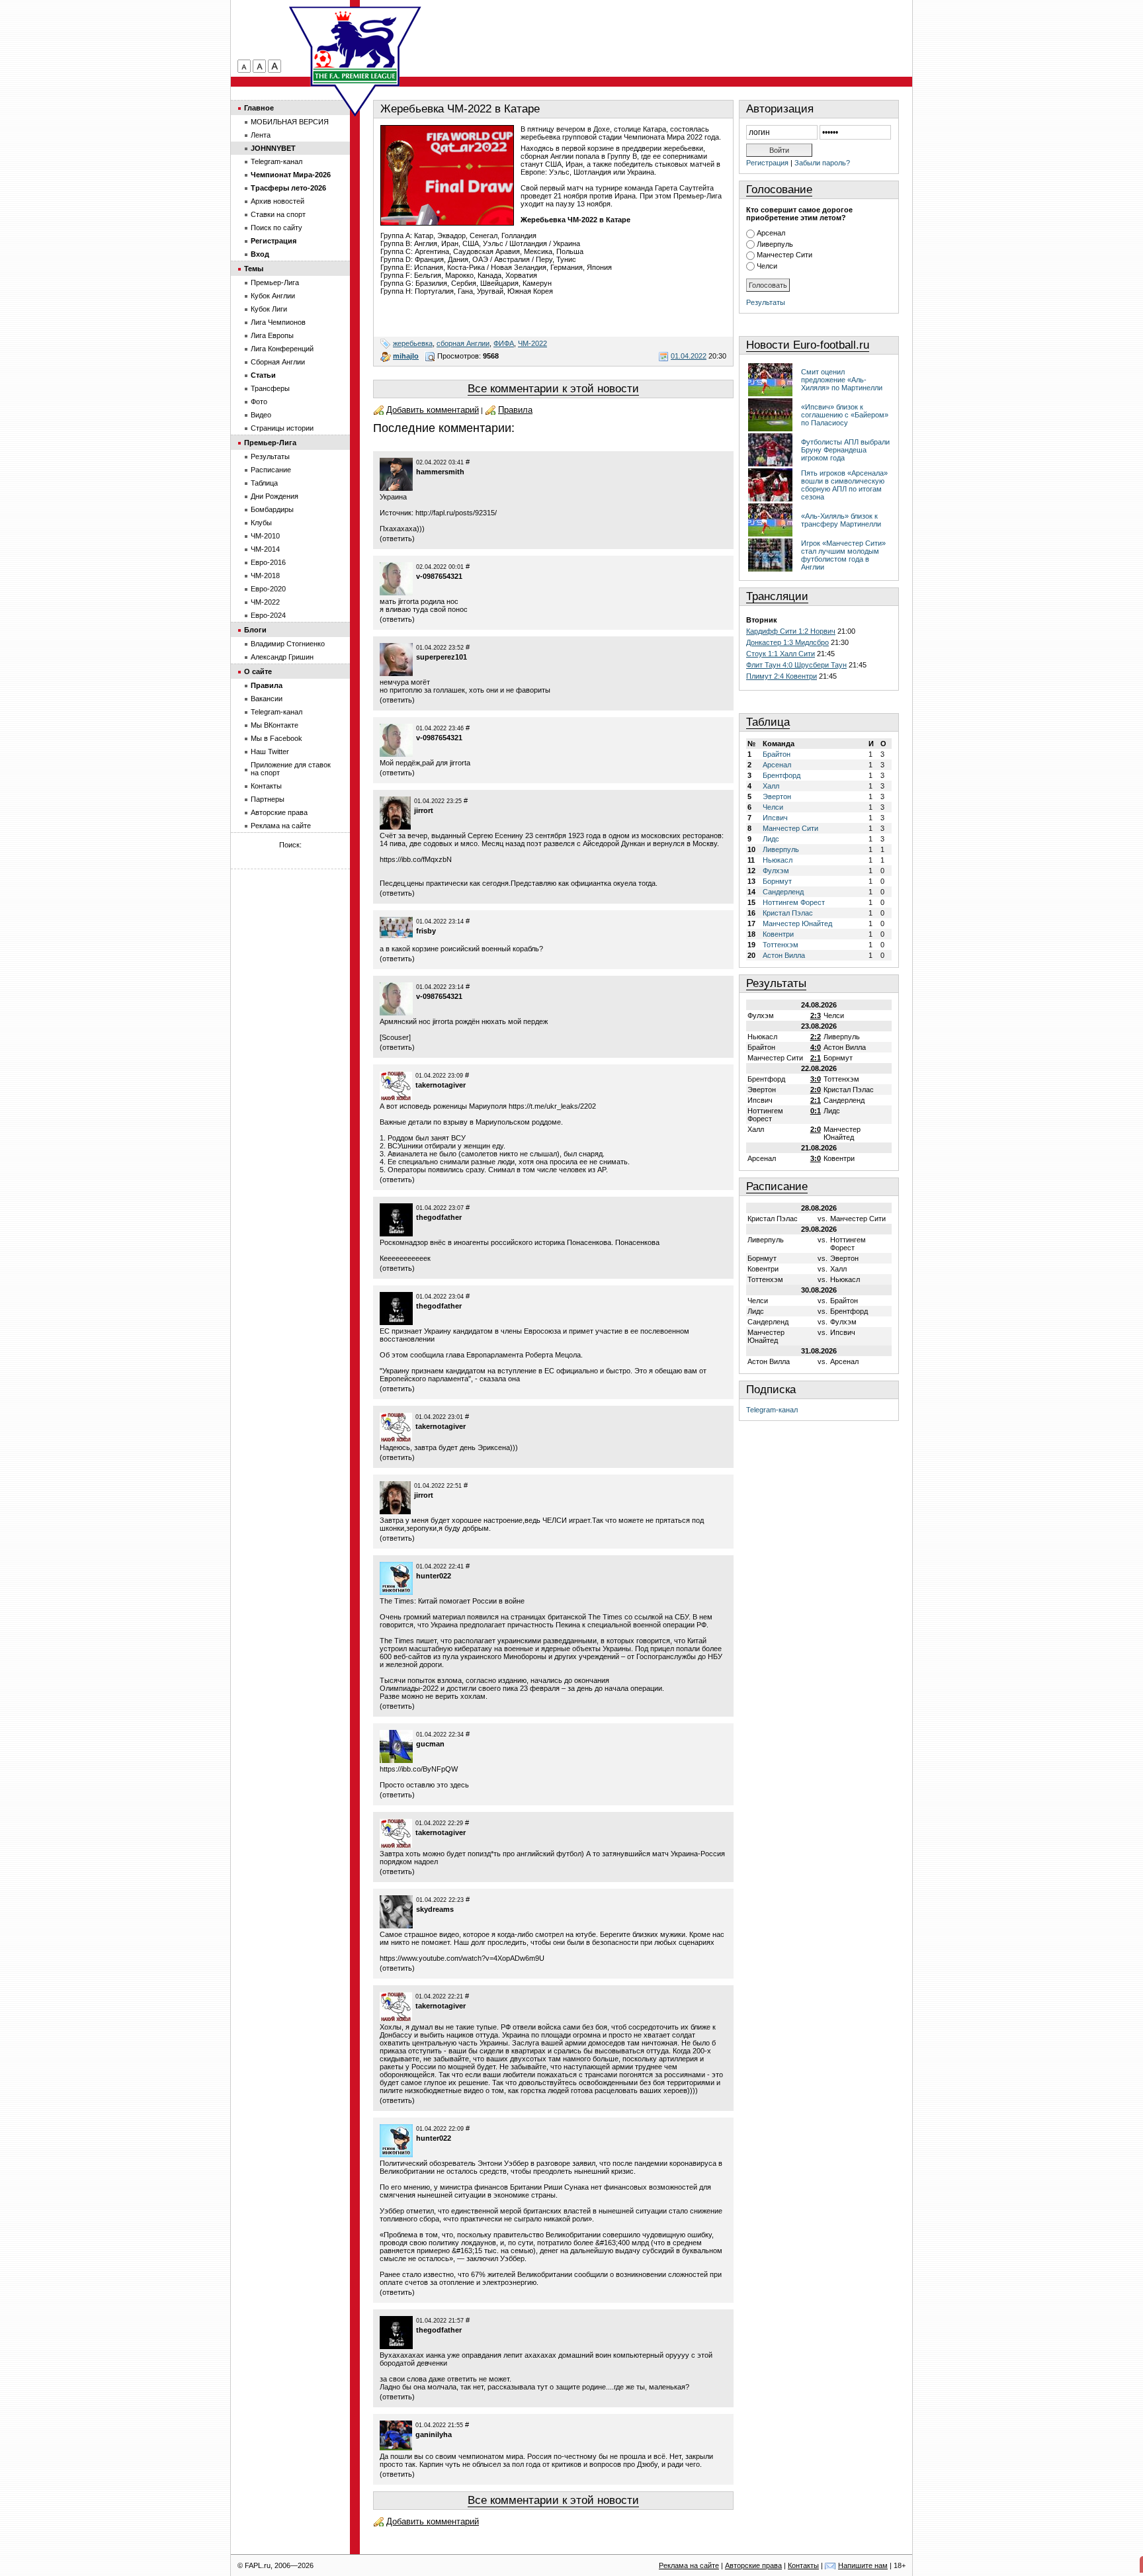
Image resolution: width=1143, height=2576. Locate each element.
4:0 (816, 1047)
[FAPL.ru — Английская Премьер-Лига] (355, 46)
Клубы (261, 523)
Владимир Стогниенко (288, 644)
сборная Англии (463, 343)
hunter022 (434, 1576)
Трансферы (270, 388)
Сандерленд (783, 892)
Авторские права (279, 812)
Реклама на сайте (281, 826)
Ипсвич (775, 818)
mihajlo (406, 356)
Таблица (768, 722)
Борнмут (777, 881)
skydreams (435, 1909)
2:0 (816, 1090)
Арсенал (771, 233)
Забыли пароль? (822, 163)
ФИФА (504, 343)
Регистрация (767, 163)
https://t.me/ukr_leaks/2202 (552, 1106)
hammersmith (440, 472)
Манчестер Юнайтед (797, 923)
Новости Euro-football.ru (808, 345)
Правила (515, 410)
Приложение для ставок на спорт (291, 769)
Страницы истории (282, 428)
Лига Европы (272, 335)
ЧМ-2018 (265, 576)
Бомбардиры (272, 509)
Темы (254, 269)
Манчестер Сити (784, 255)
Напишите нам (863, 2565)
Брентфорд (782, 775)
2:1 (816, 1058)
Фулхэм (776, 871)
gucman (430, 1744)
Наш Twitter (270, 751)
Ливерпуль (775, 244)
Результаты (766, 302)
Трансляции (777, 596)
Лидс (771, 839)
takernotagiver (441, 1085)
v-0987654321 (439, 576)
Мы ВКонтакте (275, 725)
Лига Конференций (282, 349)
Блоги (255, 630)
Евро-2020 (268, 589)
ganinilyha (434, 2434)
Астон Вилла (784, 955)
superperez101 (442, 657)
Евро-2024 (268, 615)
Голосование (779, 190)
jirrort (424, 810)
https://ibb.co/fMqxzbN (416, 859)
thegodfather (439, 1217)
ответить (397, 538)
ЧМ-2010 (265, 536)
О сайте (258, 671)
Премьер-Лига (275, 282)
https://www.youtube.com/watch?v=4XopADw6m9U (462, 1958)
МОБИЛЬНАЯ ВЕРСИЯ (290, 122)
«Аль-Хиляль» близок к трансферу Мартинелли (841, 520)
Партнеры (268, 799)
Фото (259, 402)
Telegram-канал (772, 1410)
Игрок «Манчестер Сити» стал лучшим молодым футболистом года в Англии (843, 555)
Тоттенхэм (781, 945)
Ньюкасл (778, 860)
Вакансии (267, 699)
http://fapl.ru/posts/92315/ (456, 513)
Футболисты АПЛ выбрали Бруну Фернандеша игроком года (845, 450)
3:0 (816, 1079)
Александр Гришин (282, 657)
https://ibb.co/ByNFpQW (419, 1769)
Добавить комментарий (433, 410)
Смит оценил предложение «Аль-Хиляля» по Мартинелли (842, 380)
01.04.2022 (689, 356)
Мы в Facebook (276, 738)
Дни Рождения (275, 496)
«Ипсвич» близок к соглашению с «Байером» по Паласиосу (845, 415)
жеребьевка (413, 343)
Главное (259, 108)
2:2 (816, 1037)
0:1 (816, 1111)
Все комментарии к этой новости (553, 389)
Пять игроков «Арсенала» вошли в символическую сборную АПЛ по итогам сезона (844, 485)
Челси (767, 266)
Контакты (266, 786)
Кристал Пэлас (788, 913)
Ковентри (778, 934)
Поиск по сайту (276, 228)
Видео (261, 415)
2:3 (816, 1015)
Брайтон (777, 754)
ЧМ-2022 (532, 343)
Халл (771, 786)
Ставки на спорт (278, 214)
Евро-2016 (268, 562)
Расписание (777, 1186)
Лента (261, 135)
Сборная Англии (278, 362)
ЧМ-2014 (265, 549)
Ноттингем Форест (794, 902)
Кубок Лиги (269, 309)
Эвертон (777, 796)
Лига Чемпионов (278, 322)
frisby (426, 931)
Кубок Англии (273, 296)
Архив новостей (277, 201)
